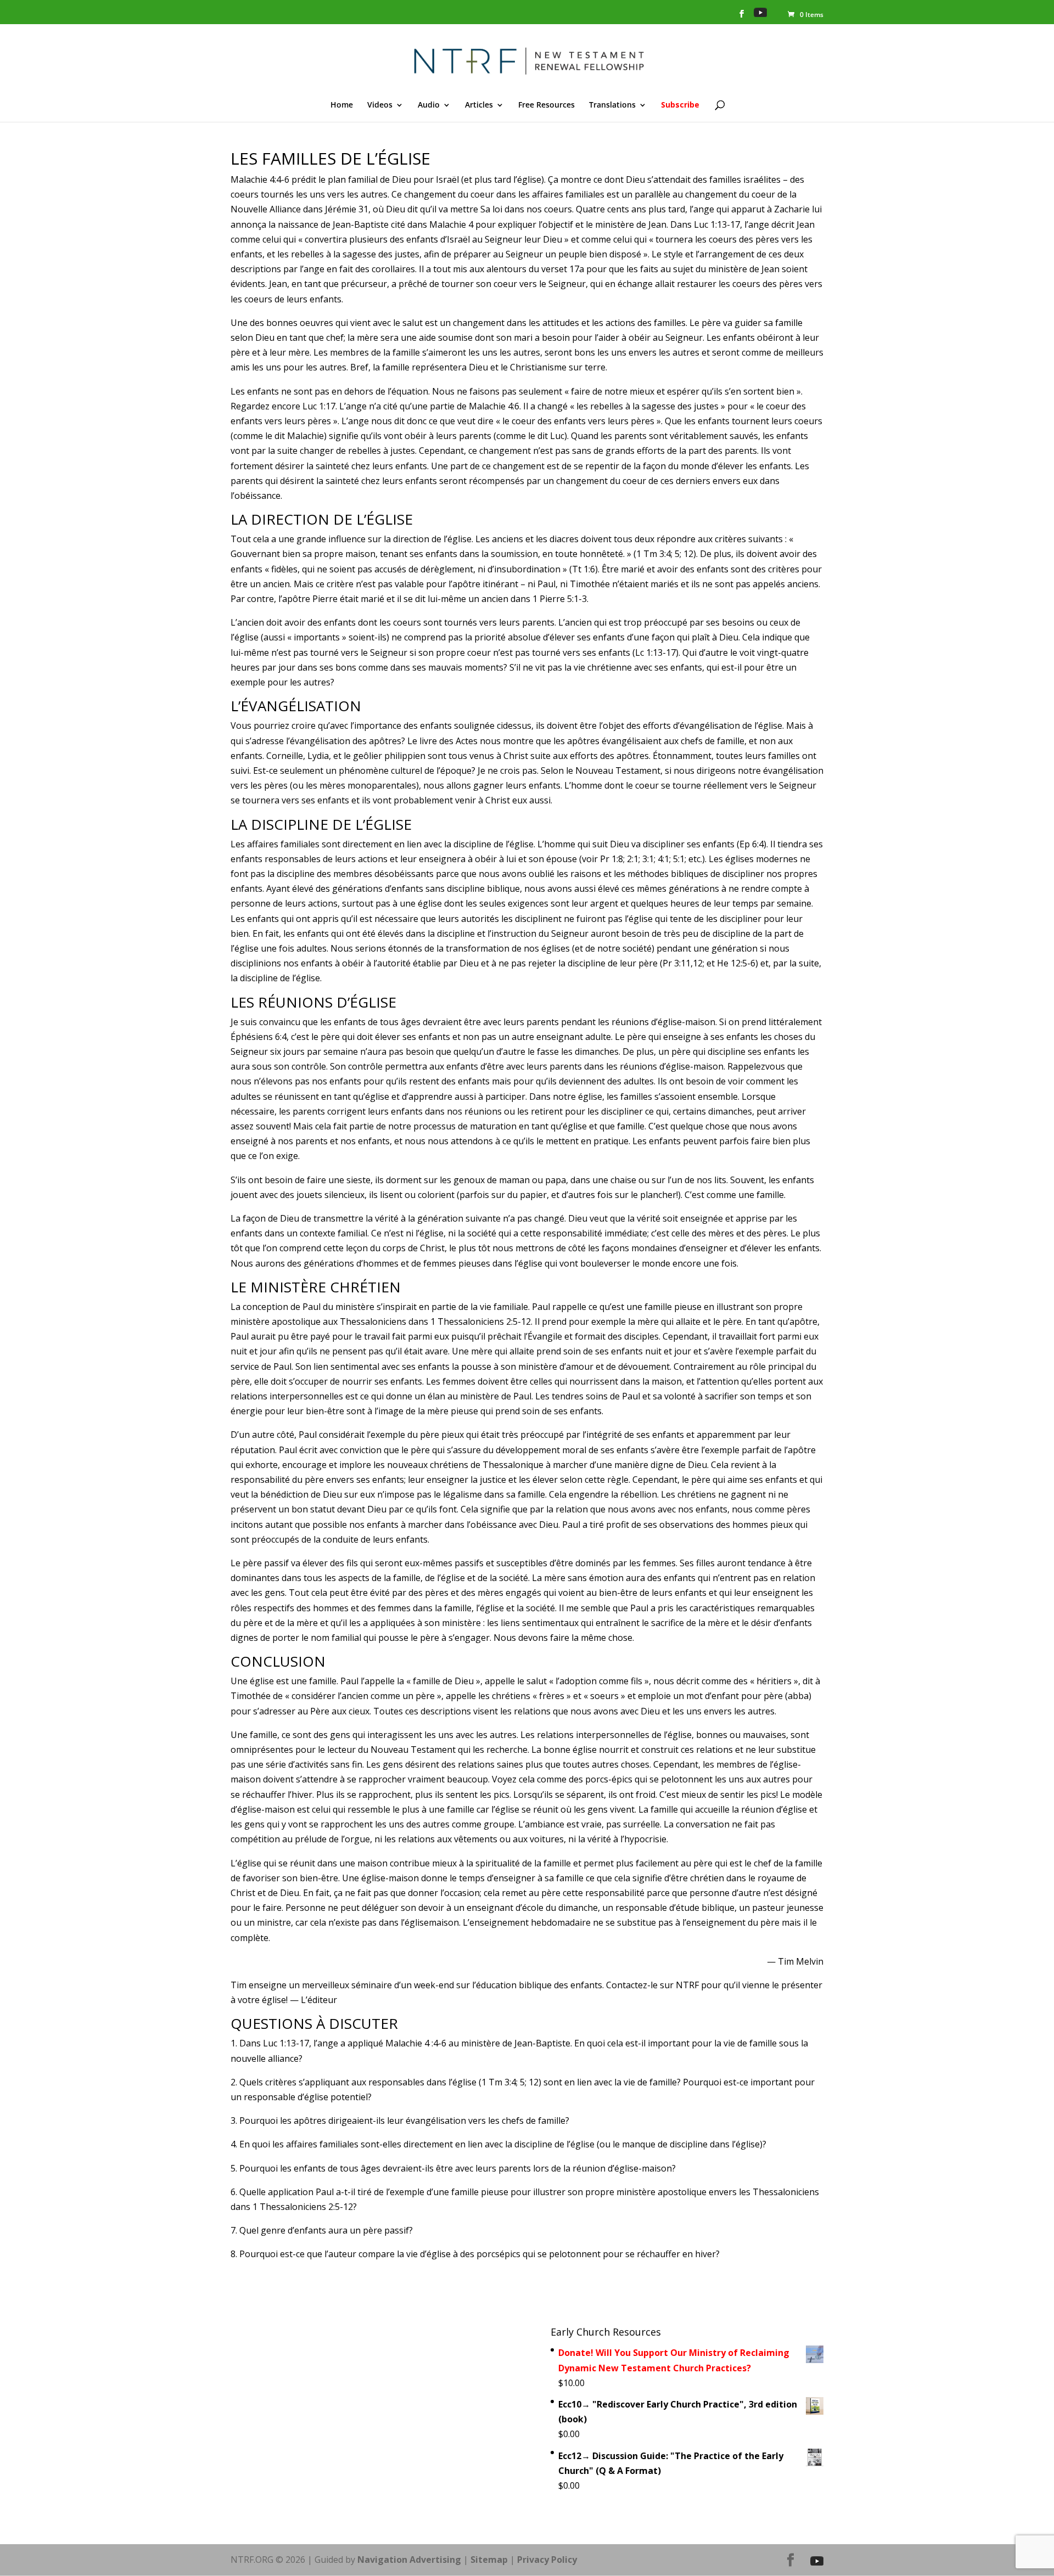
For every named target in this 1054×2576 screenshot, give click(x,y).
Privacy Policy (547, 2560)
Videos (380, 105)
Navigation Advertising (409, 2560)
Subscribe (680, 105)
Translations (612, 105)
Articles (479, 105)
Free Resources (546, 105)
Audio (429, 105)
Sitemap (489, 2560)
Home (342, 105)
